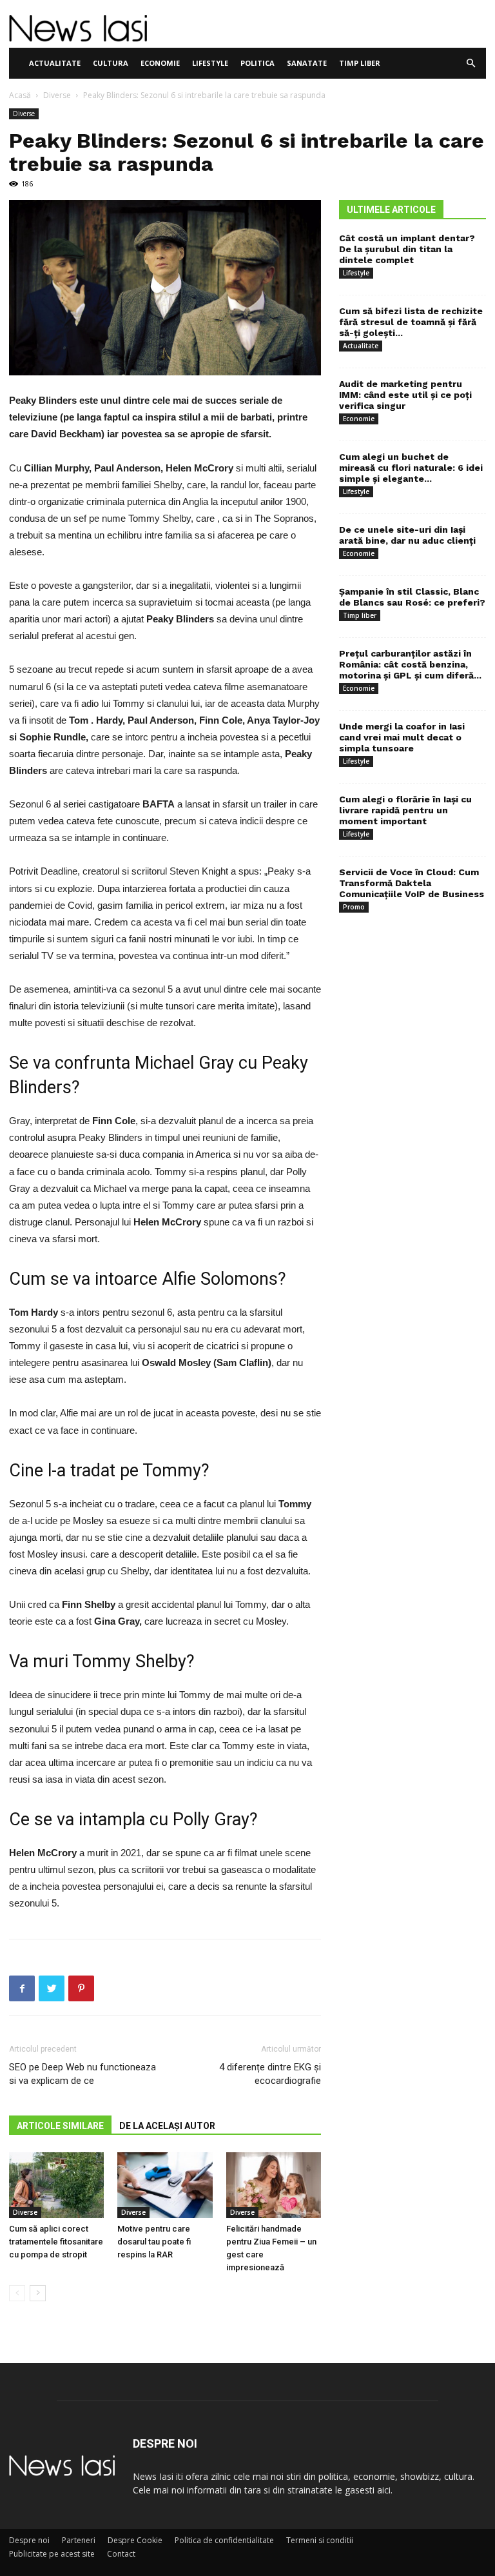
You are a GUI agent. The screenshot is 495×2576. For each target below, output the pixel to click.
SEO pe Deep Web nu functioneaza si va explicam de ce (82, 2074)
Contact (121, 2554)
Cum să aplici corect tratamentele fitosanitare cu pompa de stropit (56, 2242)
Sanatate (307, 63)
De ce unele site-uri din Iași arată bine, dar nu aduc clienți (407, 535)
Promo (354, 907)
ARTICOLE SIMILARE (60, 2126)
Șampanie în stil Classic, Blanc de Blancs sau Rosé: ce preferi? (412, 597)
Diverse (57, 95)
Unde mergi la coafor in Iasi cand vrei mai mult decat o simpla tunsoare (402, 737)
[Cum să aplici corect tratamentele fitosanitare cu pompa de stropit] (56, 2185)
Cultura (111, 63)
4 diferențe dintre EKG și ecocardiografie (270, 2074)
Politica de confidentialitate (224, 2540)
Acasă (20, 95)
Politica (257, 63)
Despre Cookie (135, 2540)
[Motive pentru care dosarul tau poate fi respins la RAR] (165, 2185)
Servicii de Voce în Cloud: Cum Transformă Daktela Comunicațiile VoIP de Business (412, 883)
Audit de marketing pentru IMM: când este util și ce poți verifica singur (405, 395)
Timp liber (360, 63)
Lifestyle (210, 63)
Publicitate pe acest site (52, 2554)
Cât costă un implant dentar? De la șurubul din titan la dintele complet (407, 249)
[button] (471, 64)
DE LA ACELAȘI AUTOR (167, 2126)
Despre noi (29, 2540)
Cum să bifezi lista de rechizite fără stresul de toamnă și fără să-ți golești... (411, 322)
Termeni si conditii (320, 2540)
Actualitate (55, 63)
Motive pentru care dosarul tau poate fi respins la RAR (154, 2242)
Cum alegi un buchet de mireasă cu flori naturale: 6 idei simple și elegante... (411, 468)
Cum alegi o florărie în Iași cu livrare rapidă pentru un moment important (405, 810)
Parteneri (79, 2540)
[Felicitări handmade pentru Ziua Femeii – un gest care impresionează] (274, 2185)
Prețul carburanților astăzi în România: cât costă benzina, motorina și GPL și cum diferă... (410, 664)
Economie (160, 63)
